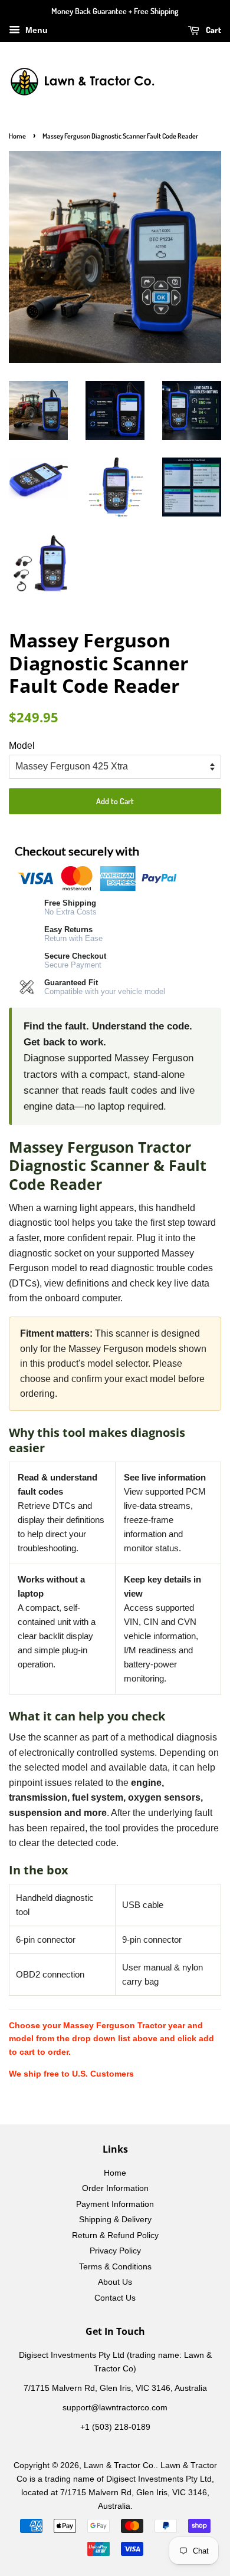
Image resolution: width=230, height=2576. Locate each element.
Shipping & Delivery (115, 2220)
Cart (213, 30)
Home (17, 136)
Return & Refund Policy (115, 2236)
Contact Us (115, 2298)
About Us (115, 2282)
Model (22, 746)
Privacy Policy (115, 2251)
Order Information (115, 2188)
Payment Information (115, 2204)
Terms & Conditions (115, 2267)
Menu (35, 30)
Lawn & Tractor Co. (120, 2465)
